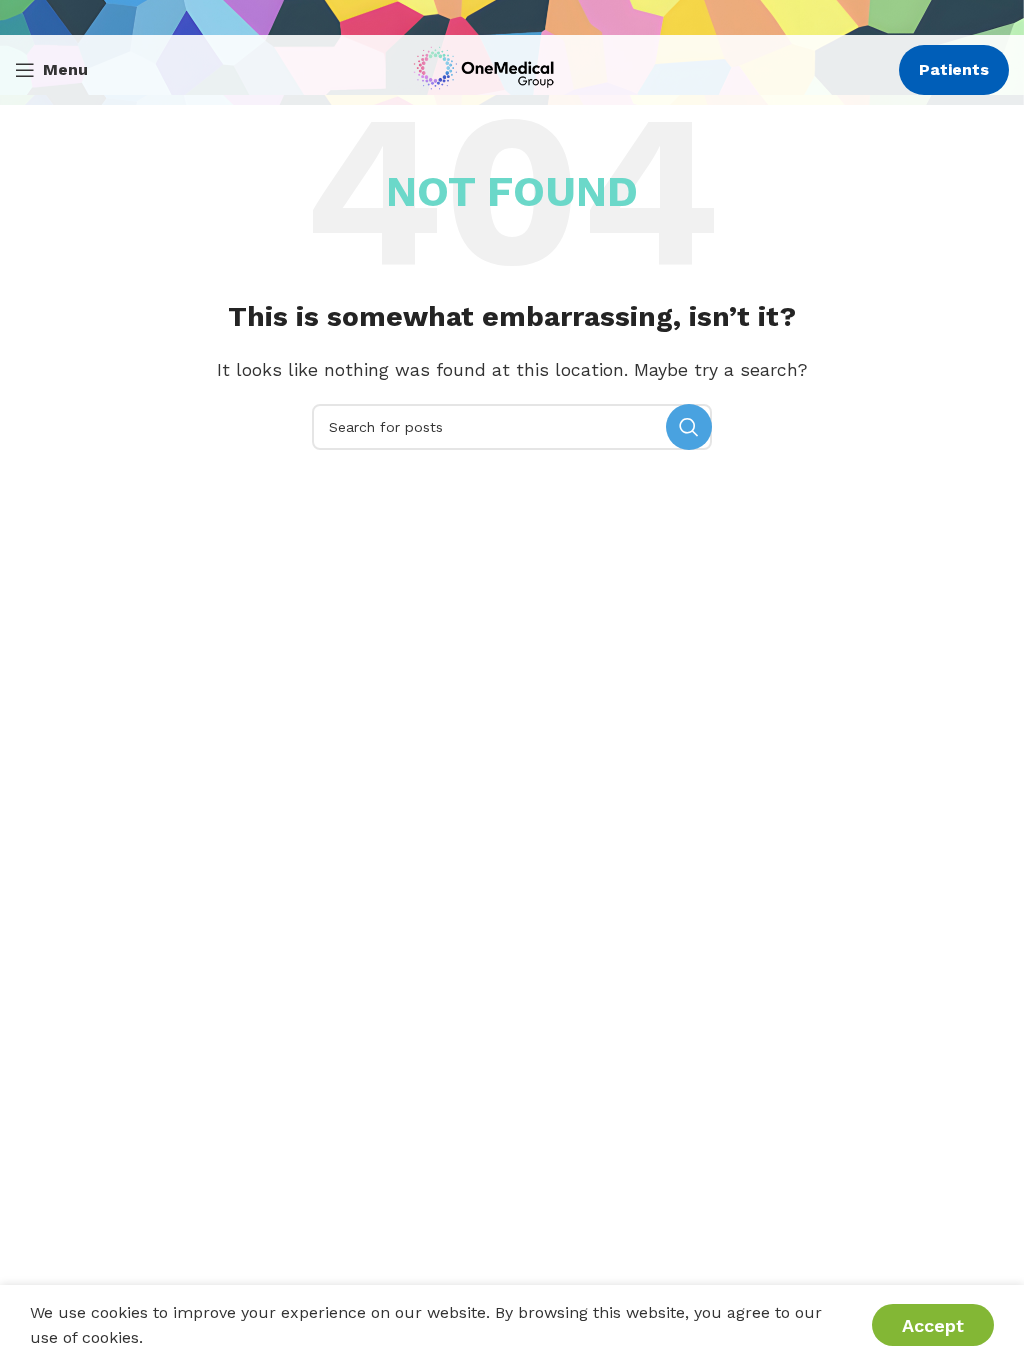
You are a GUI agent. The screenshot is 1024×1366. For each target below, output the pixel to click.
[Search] (689, 427)
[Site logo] (488, 68)
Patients (954, 69)
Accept (933, 1325)
